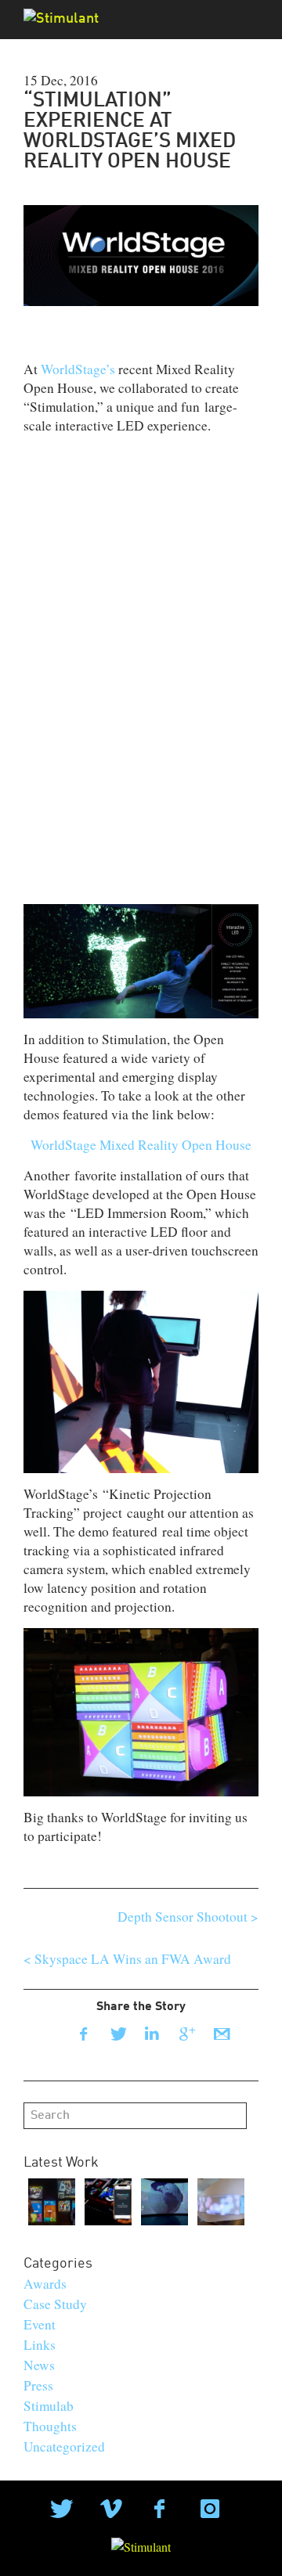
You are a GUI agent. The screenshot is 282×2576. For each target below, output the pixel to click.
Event (40, 2324)
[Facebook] (83, 2034)
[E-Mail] (221, 2034)
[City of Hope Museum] (221, 2202)
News (39, 2365)
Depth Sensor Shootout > (188, 1917)
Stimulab (49, 2406)
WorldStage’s (78, 369)
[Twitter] (117, 2034)
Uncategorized (64, 2446)
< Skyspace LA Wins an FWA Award (127, 1959)
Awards (45, 2284)
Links (40, 2345)
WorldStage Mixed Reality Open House (141, 1145)
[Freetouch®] (108, 2202)
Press (38, 2385)
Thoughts (50, 2426)
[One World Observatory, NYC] (164, 2202)
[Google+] (186, 2034)
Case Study (55, 2304)
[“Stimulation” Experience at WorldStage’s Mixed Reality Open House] (141, 253)
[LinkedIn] (152, 2034)
